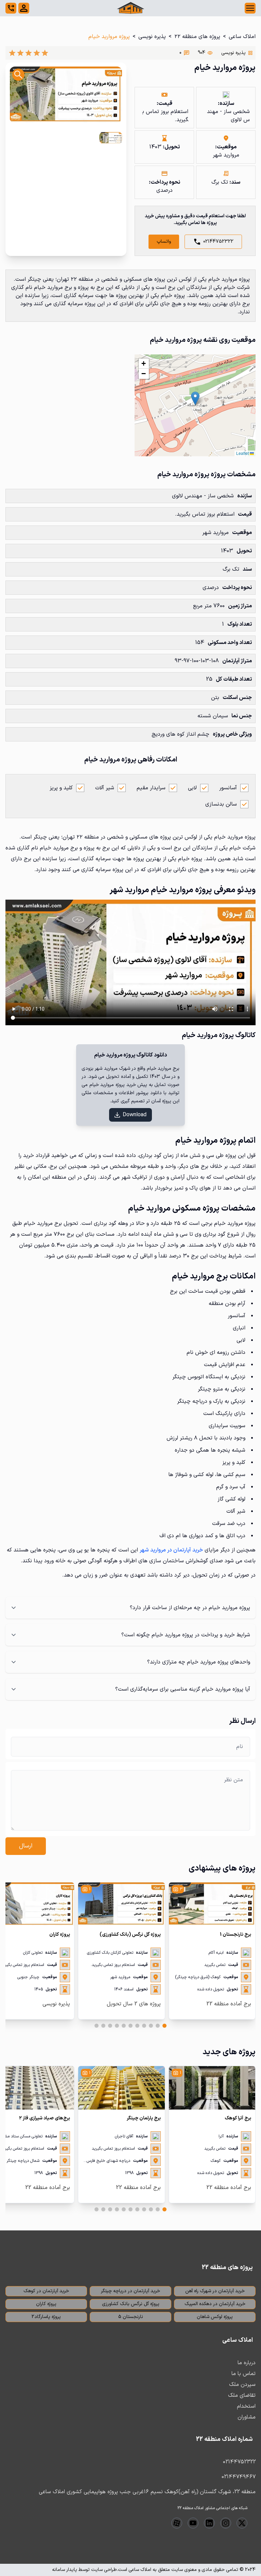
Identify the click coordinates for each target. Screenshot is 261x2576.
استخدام (246, 2406)
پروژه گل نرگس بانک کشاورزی (131, 2304)
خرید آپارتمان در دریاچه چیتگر (130, 2291)
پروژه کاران (60, 1935)
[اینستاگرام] (226, 2523)
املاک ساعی (242, 37)
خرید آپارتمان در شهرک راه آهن (215, 2291)
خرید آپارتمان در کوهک (46, 2291)
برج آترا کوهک (238, 2118)
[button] (195, 398)
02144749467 (239, 2477)
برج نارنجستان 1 (236, 1935)
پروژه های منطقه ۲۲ (197, 37)
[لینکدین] (209, 2523)
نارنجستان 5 (131, 2317)
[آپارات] (177, 2523)
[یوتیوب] (193, 2523)
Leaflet (243, 453)
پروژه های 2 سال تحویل (134, 2004)
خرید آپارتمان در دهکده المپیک (215, 2304)
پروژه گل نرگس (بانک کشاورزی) (130, 1935)
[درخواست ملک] (24, 8)
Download (135, 1115)
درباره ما (247, 2363)
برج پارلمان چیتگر (144, 2118)
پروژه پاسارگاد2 (46, 2317)
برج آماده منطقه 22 (229, 2004)
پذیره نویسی (152, 37)
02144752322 (218, 242)
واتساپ (164, 242)
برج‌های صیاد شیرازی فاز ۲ (45, 2118)
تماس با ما (243, 2374)
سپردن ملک (242, 2385)
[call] (11, 8)
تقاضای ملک (242, 2395)
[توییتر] (242, 2523)
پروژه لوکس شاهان (215, 2317)
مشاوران (247, 2417)
